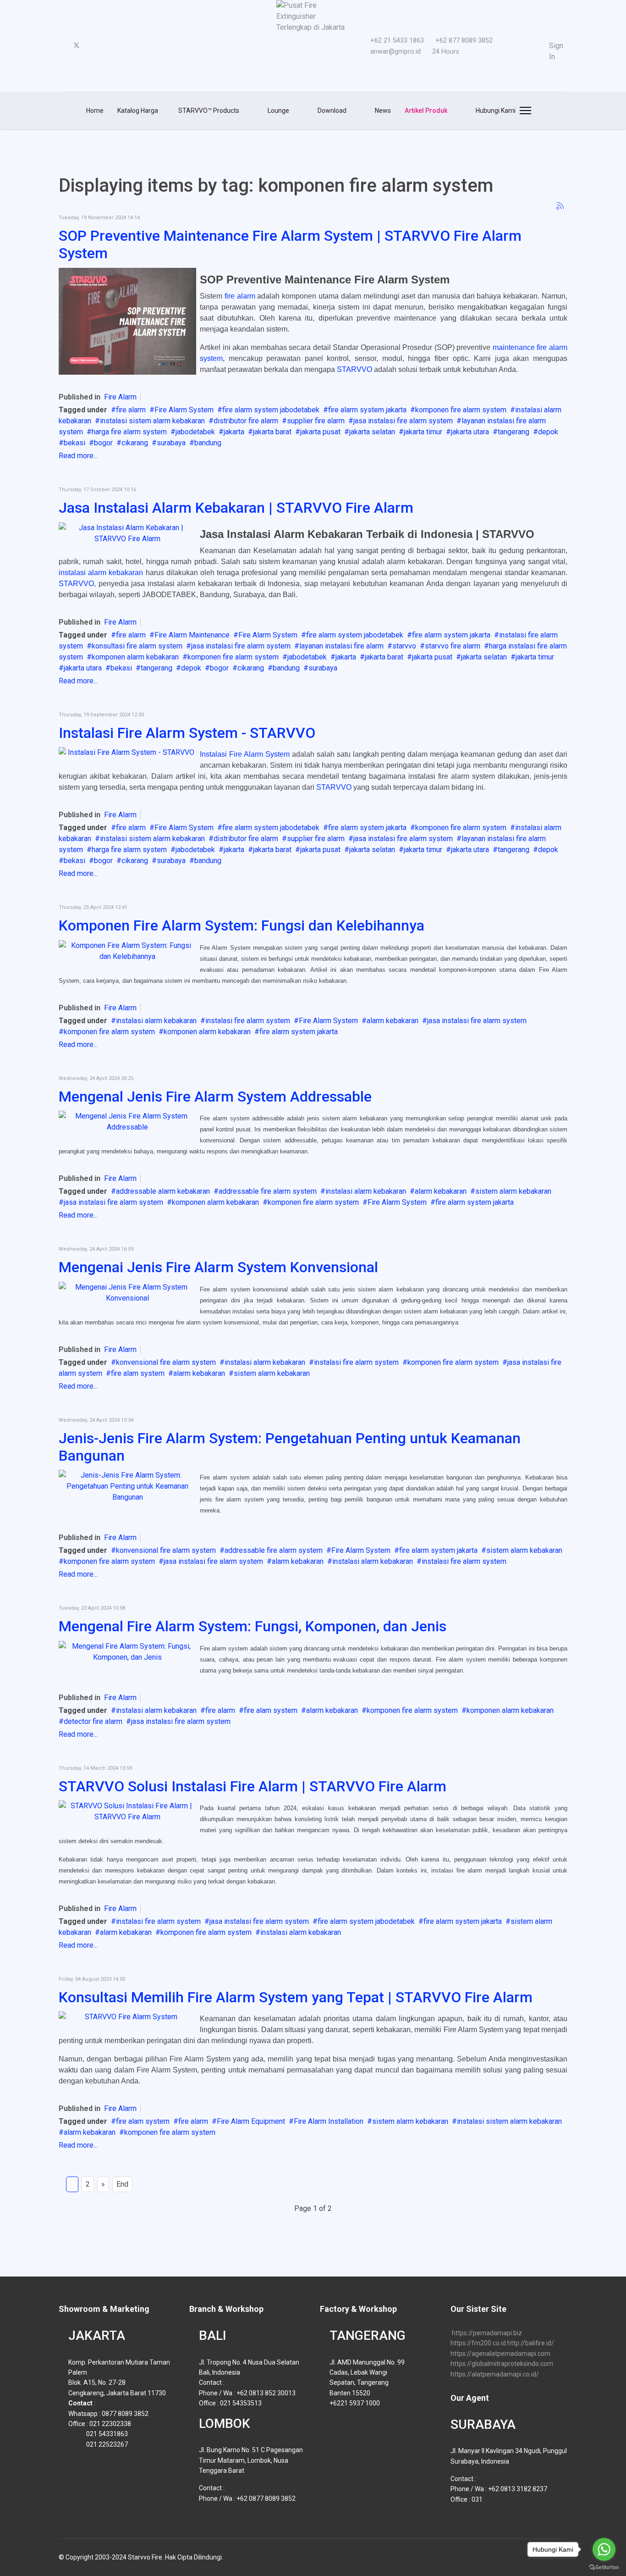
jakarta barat (272, 432)
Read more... (78, 456)
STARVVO (354, 369)
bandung (208, 443)
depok (548, 432)
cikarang (135, 443)
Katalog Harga (138, 111)
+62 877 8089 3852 (464, 41)
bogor (103, 443)
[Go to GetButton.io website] (604, 2567)
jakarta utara (470, 432)
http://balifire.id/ (531, 2343)
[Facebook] (61, 46)
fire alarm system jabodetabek (271, 410)
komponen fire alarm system (461, 410)
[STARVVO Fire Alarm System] (127, 2017)
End (122, 2184)
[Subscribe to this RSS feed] (560, 206)
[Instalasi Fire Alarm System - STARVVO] (127, 753)
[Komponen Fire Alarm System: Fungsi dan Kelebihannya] (127, 951)
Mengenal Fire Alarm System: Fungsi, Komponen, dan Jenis (253, 1626)
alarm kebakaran (393, 1021)
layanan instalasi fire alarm (341, 646)
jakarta (234, 432)
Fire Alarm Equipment (251, 2121)
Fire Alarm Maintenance (192, 635)
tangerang (513, 432)
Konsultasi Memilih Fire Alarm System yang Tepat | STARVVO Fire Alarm (296, 1997)
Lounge (278, 111)
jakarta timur (423, 432)
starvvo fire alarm (453, 646)
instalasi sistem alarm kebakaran (152, 421)
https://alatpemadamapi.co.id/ (495, 2374)
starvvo (404, 646)
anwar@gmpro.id (395, 52)
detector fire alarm (93, 1721)
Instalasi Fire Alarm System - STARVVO (187, 733)
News (382, 111)
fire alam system (138, 1373)
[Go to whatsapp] (604, 2549)
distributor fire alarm (246, 421)
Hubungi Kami (495, 111)
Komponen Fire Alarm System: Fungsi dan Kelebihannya (242, 925)
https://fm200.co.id (478, 2343)
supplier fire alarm (316, 421)
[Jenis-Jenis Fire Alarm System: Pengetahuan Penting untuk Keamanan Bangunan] (127, 1486)
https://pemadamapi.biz (487, 2333)
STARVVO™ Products (208, 111)
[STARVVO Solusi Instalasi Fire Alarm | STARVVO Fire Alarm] (127, 1812)
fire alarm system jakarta (367, 410)
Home (95, 111)
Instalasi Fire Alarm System (245, 754)
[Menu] (524, 111)
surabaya (171, 443)
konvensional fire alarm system (166, 1362)
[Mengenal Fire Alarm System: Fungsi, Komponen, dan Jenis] (127, 1652)
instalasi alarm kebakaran (101, 573)
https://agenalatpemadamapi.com (500, 2354)
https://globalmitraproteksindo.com (502, 2364)
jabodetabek (195, 432)
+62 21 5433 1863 (397, 41)
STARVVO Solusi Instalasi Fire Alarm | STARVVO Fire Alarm (253, 1786)
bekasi (74, 443)
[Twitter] (77, 46)
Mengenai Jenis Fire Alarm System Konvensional (218, 1267)
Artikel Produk (426, 111)
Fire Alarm (120, 397)
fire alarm (240, 296)
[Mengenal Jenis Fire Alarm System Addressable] (127, 1122)
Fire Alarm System (184, 410)
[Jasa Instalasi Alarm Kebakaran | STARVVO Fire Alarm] (127, 533)
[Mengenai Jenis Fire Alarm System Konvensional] (127, 1293)
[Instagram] (106, 46)
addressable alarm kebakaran (163, 1191)
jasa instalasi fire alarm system (403, 421)
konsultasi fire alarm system (137, 646)
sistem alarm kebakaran (513, 1191)
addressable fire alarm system (268, 1191)
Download (331, 111)
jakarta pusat (320, 432)
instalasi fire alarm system (248, 1021)
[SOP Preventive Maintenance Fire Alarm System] (127, 321)
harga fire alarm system (129, 432)
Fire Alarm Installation (329, 2121)
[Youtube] (92, 46)
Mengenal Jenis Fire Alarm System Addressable (215, 1097)
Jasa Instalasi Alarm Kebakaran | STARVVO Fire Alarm (236, 508)
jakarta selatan (372, 432)
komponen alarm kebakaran (135, 657)
